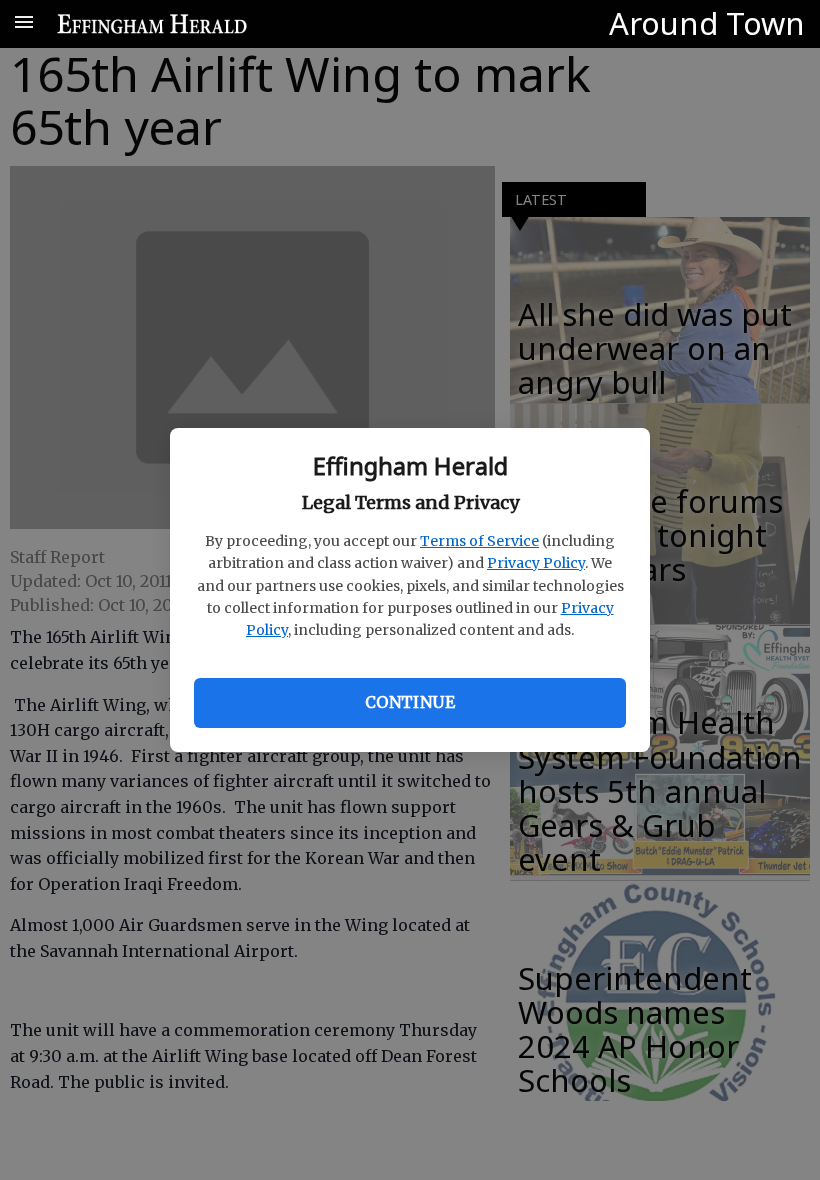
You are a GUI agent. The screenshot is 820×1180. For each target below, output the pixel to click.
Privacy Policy (536, 563)
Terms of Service (479, 541)
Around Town (707, 23)
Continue (410, 702)
